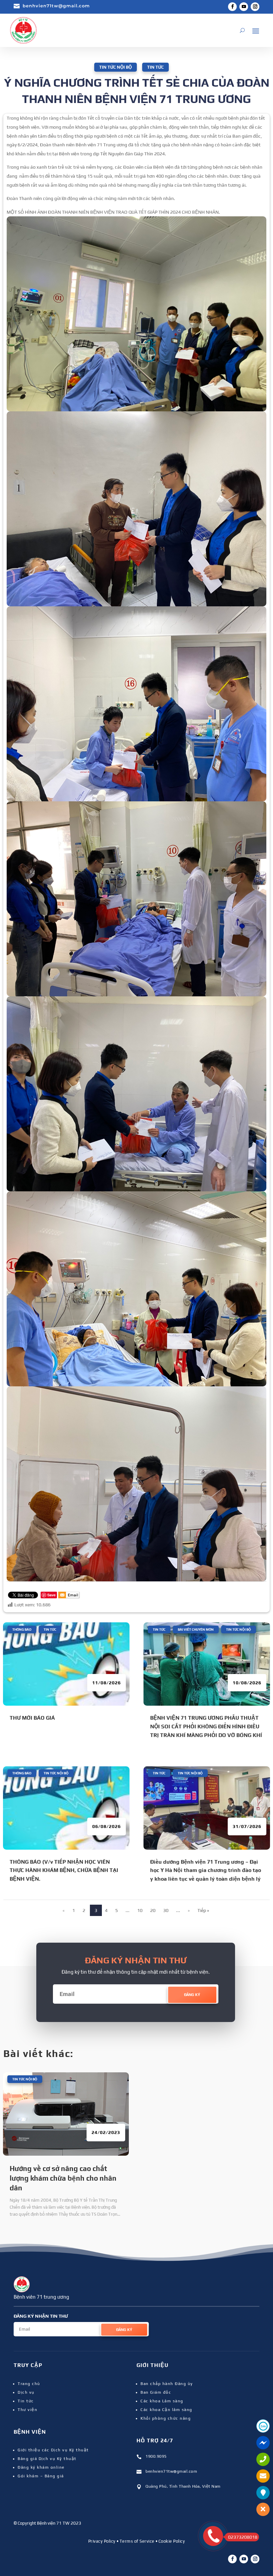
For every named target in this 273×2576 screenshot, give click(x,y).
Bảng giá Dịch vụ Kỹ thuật (47, 2459)
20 (153, 1910)
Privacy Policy (102, 2541)
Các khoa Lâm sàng (162, 2401)
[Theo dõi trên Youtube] (244, 7)
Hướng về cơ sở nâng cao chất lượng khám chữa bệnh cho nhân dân (63, 2178)
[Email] (69, 1596)
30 (166, 1910)
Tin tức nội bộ (116, 67)
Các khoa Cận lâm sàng (166, 2410)
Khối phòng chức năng (166, 2418)
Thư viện (27, 2410)
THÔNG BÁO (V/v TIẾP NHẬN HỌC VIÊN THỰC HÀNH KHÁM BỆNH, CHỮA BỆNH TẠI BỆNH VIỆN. (64, 1870)
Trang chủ (29, 2384)
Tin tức (155, 67)
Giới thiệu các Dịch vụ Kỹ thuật (53, 2450)
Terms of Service (137, 2541)
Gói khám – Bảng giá (41, 2476)
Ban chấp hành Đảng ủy (167, 2384)
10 (140, 1910)
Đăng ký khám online (41, 2467)
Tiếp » (203, 1910)
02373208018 (243, 2537)
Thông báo (22, 1629)
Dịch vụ (26, 2392)
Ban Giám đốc (156, 2392)
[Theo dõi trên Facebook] (232, 7)
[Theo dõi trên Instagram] (255, 7)
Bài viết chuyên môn (196, 1629)
